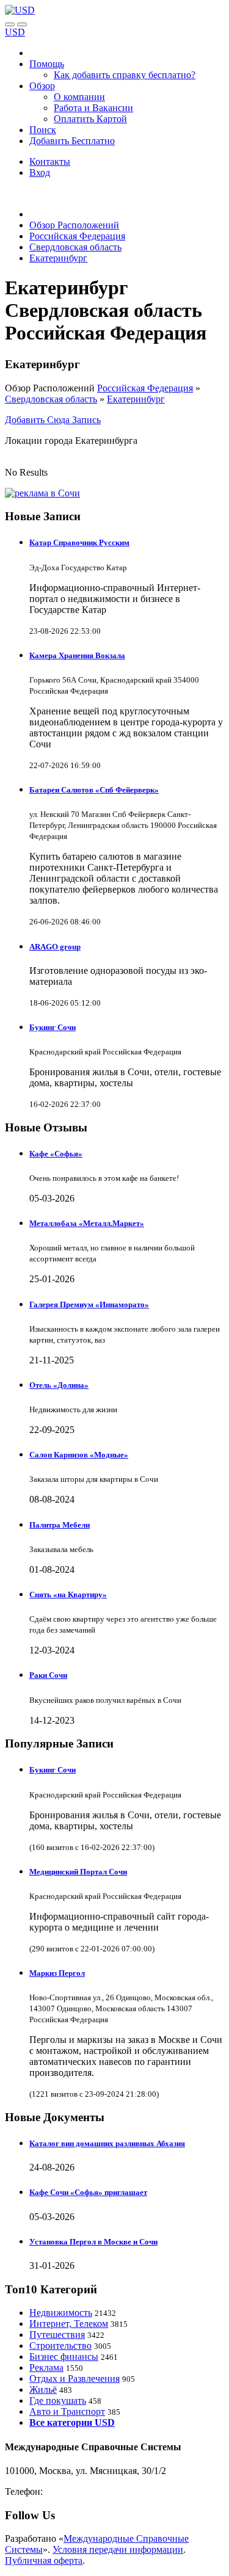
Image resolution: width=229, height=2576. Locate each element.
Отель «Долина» (59, 1385)
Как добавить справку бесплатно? (125, 75)
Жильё (43, 2389)
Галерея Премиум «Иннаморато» (89, 1304)
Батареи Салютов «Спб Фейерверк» (94, 790)
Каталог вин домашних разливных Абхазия (107, 2143)
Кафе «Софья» (56, 1154)
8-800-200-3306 (77, 2491)
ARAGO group (55, 947)
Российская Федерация (145, 388)
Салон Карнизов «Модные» (79, 1455)
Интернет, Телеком (69, 2324)
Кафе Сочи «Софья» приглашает (88, 2192)
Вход (40, 172)
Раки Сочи (48, 1675)
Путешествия (57, 2335)
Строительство (60, 2346)
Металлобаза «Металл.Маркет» (87, 1223)
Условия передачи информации (118, 2549)
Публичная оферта (44, 2560)
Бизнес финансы (64, 2356)
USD (15, 32)
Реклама (46, 2367)
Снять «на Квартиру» (68, 1595)
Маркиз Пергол (57, 1973)
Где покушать (58, 2400)
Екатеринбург (136, 399)
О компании (79, 97)
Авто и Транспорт (67, 2411)
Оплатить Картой (90, 119)
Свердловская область (51, 399)
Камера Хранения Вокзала (77, 655)
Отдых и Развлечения (75, 2378)
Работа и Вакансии (93, 108)
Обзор (42, 86)
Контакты (50, 161)
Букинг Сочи (53, 1027)
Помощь (47, 64)
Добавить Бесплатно (72, 141)
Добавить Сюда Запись (53, 420)
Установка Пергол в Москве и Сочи (93, 2242)
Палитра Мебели (60, 1525)
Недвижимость (61, 2313)
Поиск (43, 130)
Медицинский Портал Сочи (78, 1872)
